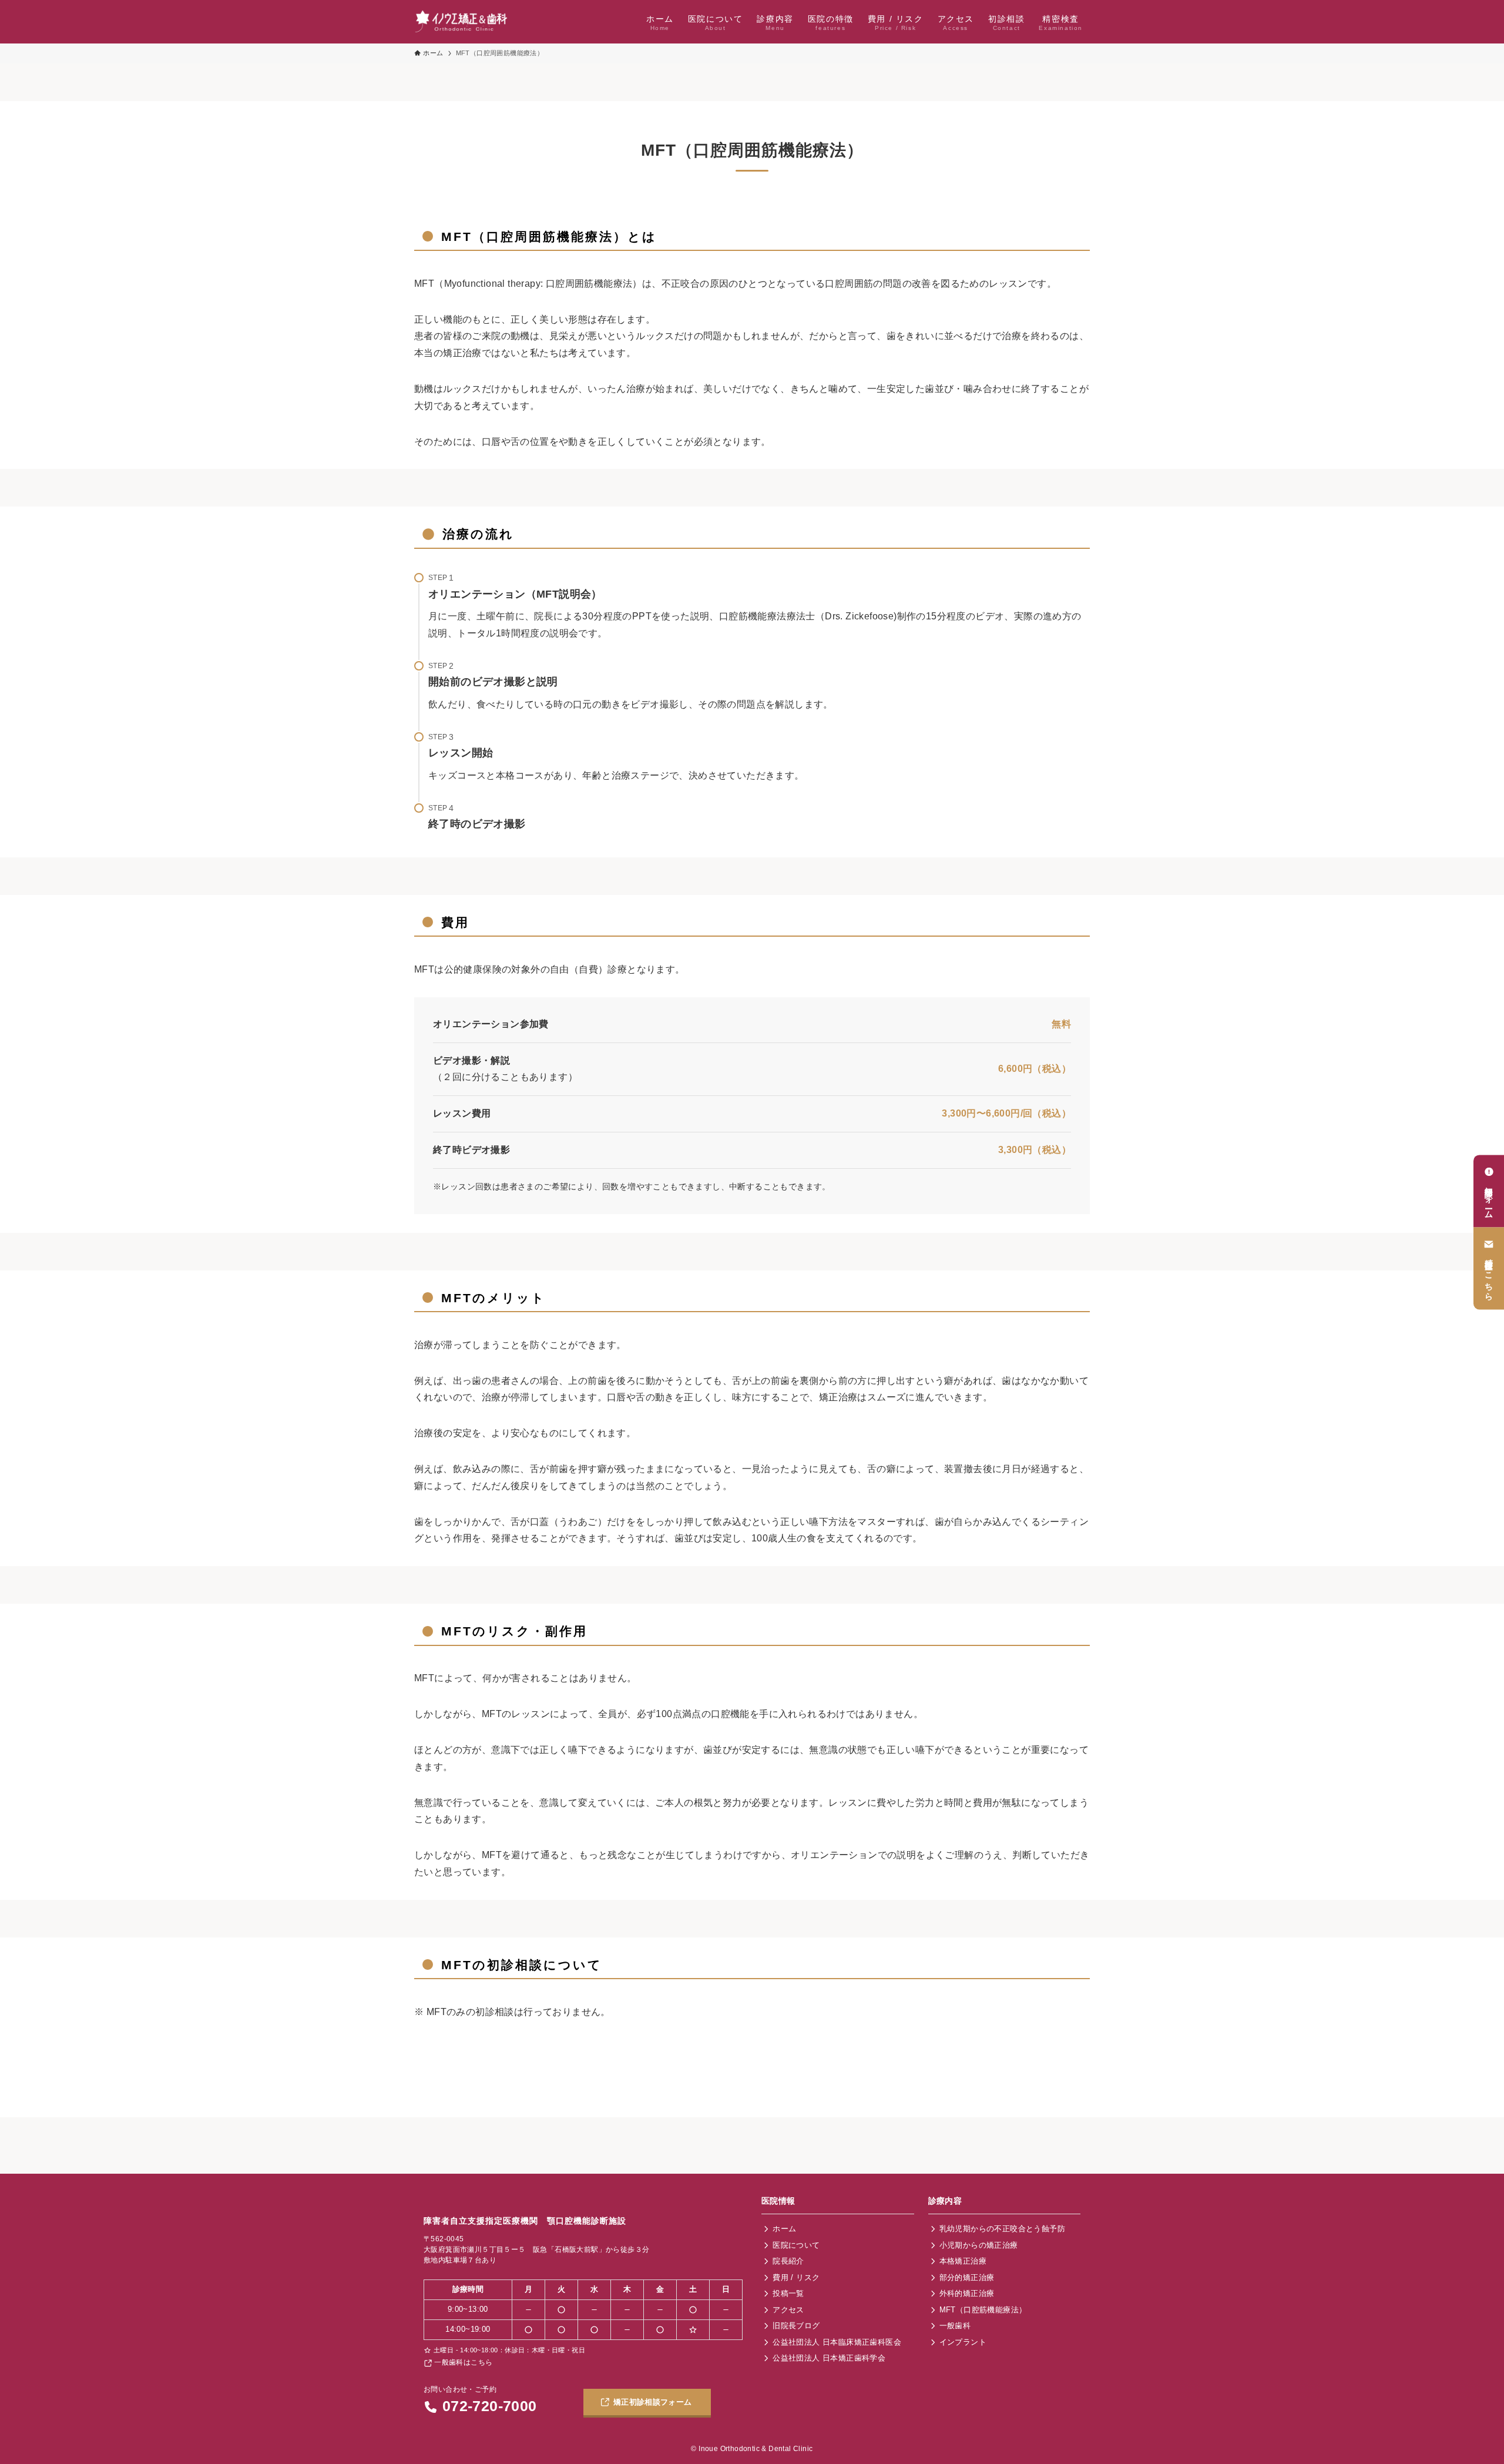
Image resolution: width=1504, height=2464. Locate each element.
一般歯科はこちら (462, 2362)
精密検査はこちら (1489, 1275)
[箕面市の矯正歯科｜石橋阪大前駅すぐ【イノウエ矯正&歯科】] (462, 22)
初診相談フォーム (1489, 1197)
